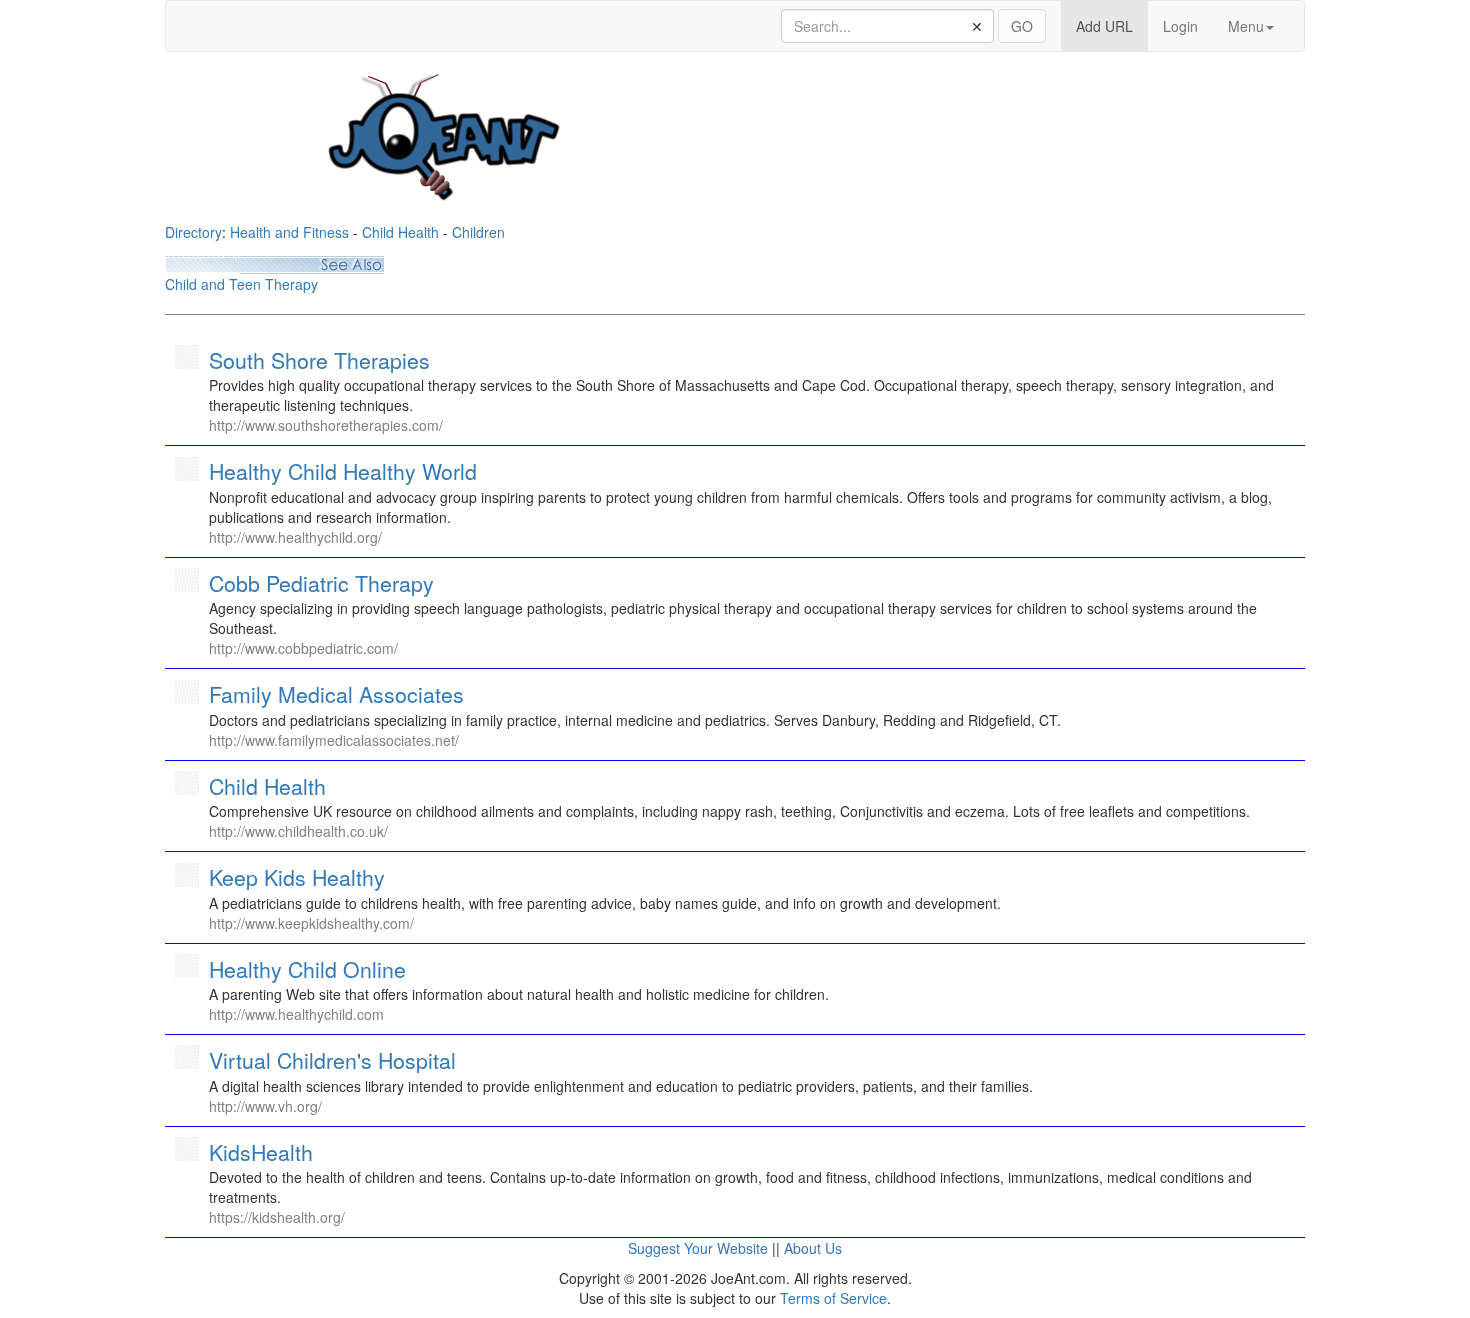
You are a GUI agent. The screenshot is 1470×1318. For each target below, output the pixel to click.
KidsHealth (261, 1152)
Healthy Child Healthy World (343, 471)
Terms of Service (833, 1298)
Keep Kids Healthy (297, 877)
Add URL (1112, 25)
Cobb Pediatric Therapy (321, 583)
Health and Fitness (289, 232)
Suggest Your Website (698, 1248)
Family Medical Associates (336, 694)
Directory (193, 232)
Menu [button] (1246, 26)
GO (1022, 26)
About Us (813, 1248)
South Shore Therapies (319, 360)
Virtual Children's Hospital (332, 1060)
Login (1180, 26)
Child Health (400, 232)
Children (478, 232)
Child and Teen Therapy (241, 284)
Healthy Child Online (307, 969)
